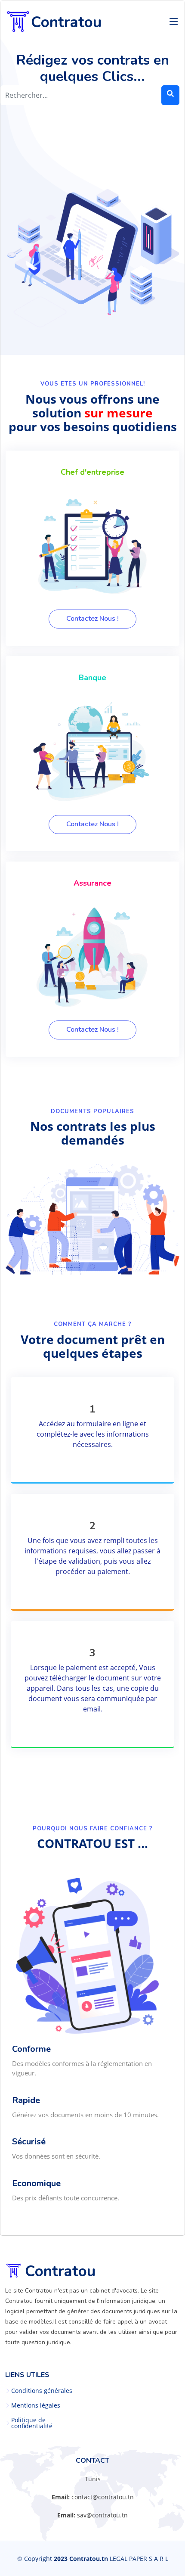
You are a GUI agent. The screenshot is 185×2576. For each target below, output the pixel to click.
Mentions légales (36, 2405)
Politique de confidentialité (32, 2423)
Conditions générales (42, 2391)
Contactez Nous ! (92, 619)
